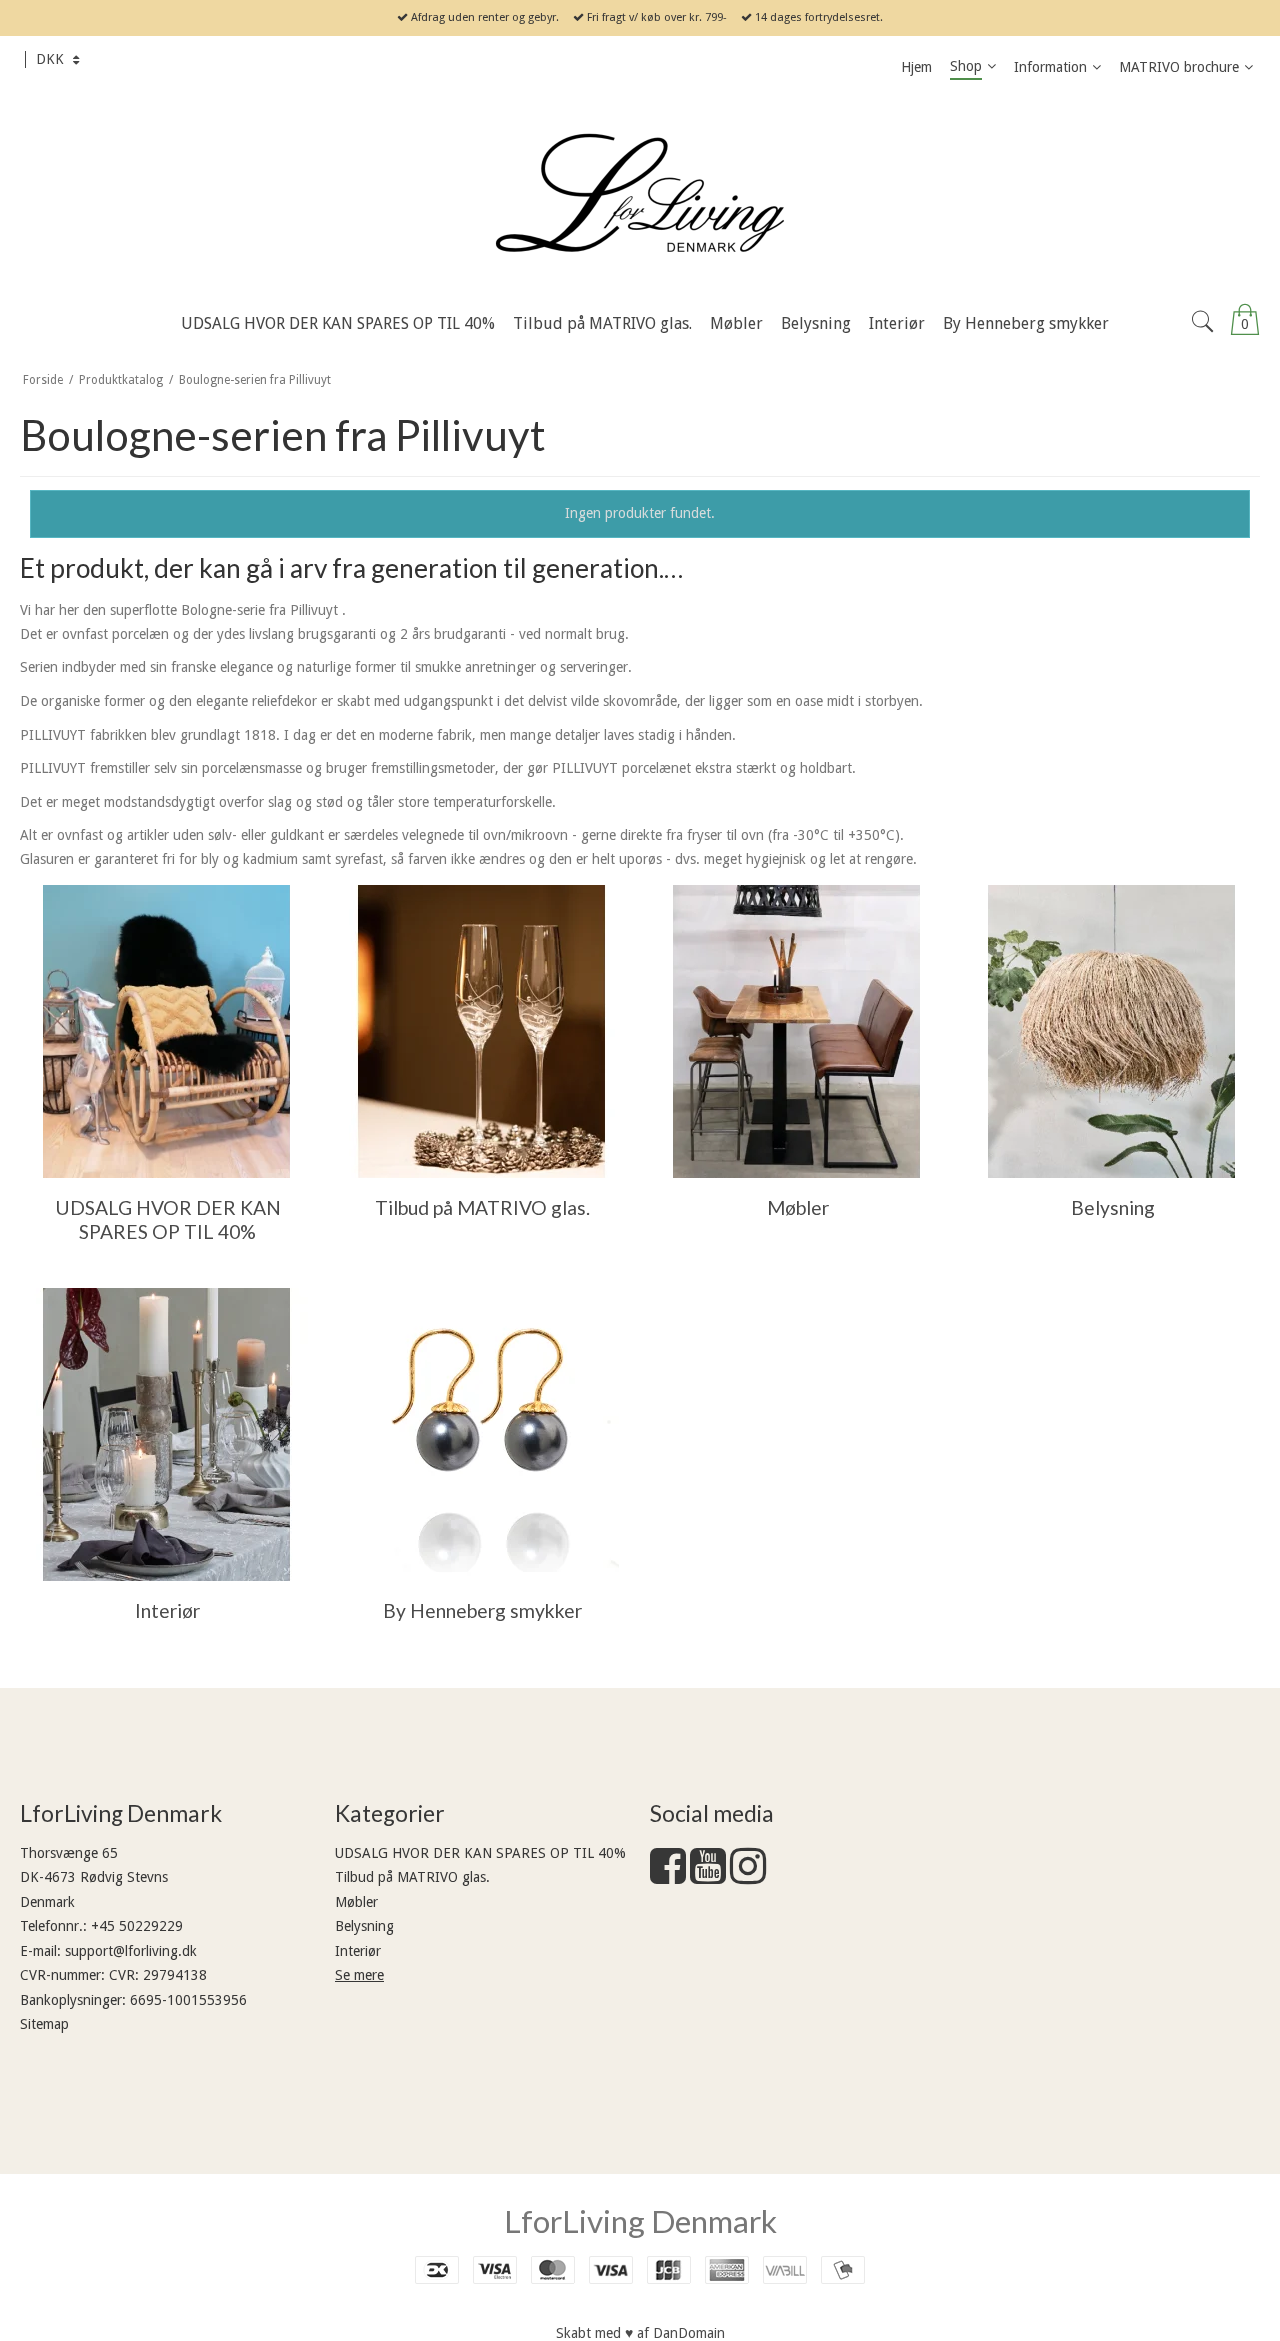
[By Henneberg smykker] (481, 1434)
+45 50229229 (137, 1926)
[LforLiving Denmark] (640, 195)
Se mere (359, 1975)
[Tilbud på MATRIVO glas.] (481, 1031)
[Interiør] (166, 1434)
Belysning (364, 1926)
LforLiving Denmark (640, 2221)
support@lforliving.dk (131, 1951)
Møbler (356, 1902)
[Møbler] (796, 1031)
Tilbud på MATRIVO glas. (412, 1877)
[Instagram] (748, 1876)
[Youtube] (708, 1876)
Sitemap (44, 2024)
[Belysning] (1111, 1031)
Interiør (358, 1951)
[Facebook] (668, 1876)
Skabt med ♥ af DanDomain (640, 2333)
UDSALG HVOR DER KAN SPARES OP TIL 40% (480, 1853)
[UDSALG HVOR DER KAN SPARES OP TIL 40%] (166, 1031)
